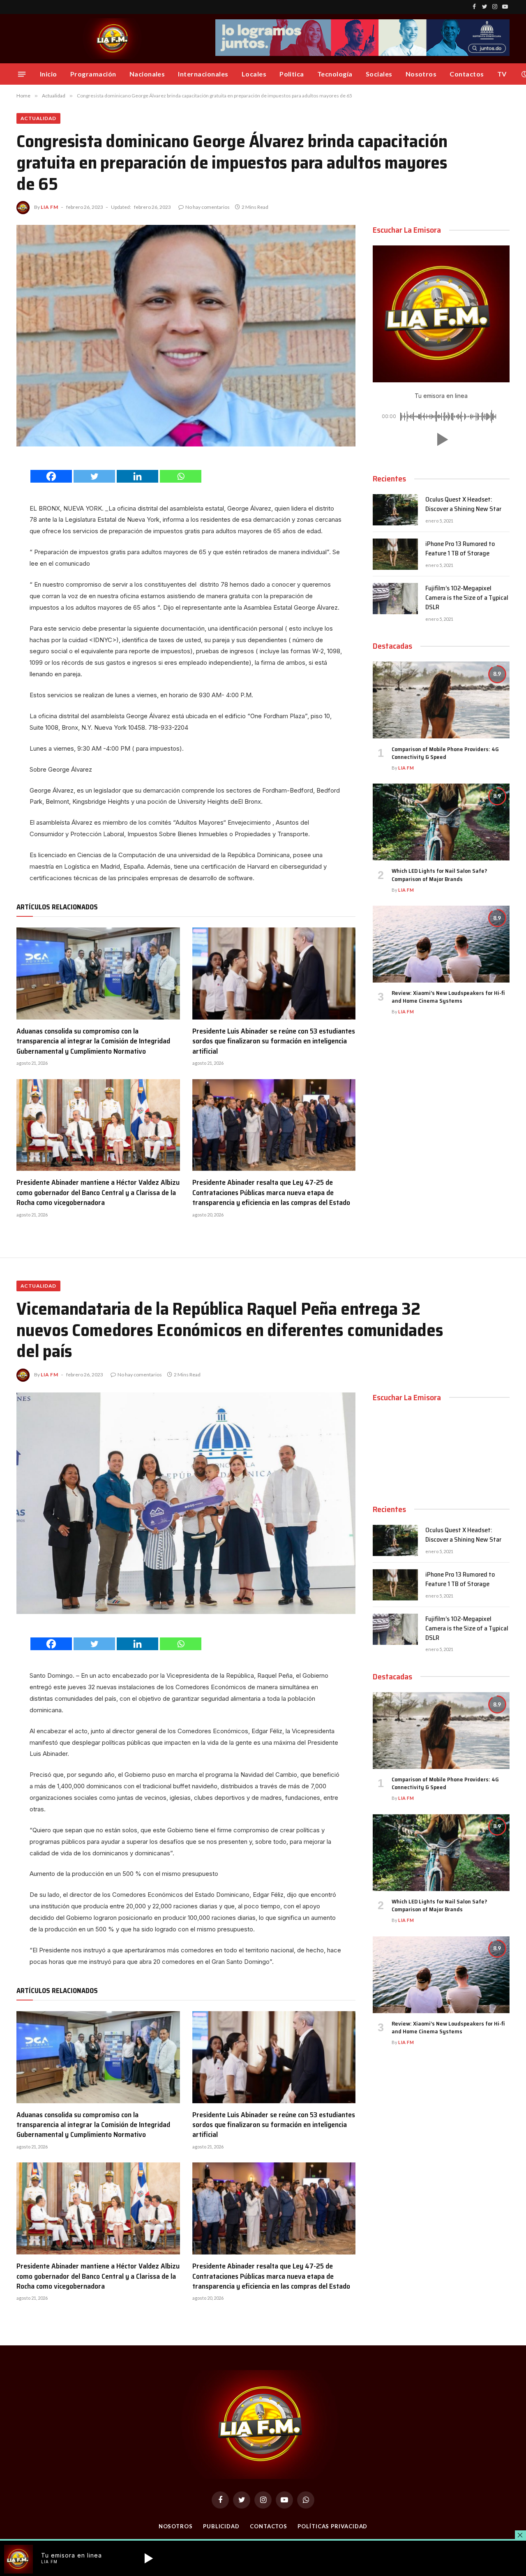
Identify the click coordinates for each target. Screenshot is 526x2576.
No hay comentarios (208, 207)
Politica (292, 74)
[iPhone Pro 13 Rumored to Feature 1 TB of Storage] (395, 554)
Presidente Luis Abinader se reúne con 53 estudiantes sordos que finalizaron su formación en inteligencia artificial (274, 1041)
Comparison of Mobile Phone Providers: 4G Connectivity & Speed (445, 753)
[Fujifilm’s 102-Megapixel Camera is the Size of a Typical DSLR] (395, 599)
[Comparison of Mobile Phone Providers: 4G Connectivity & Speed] (441, 700)
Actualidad (38, 118)
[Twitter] (94, 476)
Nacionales (147, 74)
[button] (441, 439)
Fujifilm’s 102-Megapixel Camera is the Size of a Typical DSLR (467, 598)
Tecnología (335, 74)
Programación (93, 74)
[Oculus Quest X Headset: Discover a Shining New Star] (395, 510)
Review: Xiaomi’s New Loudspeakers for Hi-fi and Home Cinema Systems (448, 997)
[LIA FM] (113, 39)
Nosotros (421, 74)
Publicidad (221, 2526)
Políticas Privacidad (332, 2526)
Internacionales (203, 74)
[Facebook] (51, 476)
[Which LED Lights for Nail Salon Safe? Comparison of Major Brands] (441, 822)
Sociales (379, 74)
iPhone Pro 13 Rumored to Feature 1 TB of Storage (460, 549)
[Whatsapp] (181, 476)
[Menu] (22, 74)
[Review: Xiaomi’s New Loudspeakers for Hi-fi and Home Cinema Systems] (441, 944)
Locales (254, 74)
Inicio (48, 74)
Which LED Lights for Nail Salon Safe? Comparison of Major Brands (439, 875)
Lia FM (50, 207)
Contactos (467, 74)
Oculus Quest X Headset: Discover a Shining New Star (463, 504)
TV (502, 74)
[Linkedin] (137, 476)
